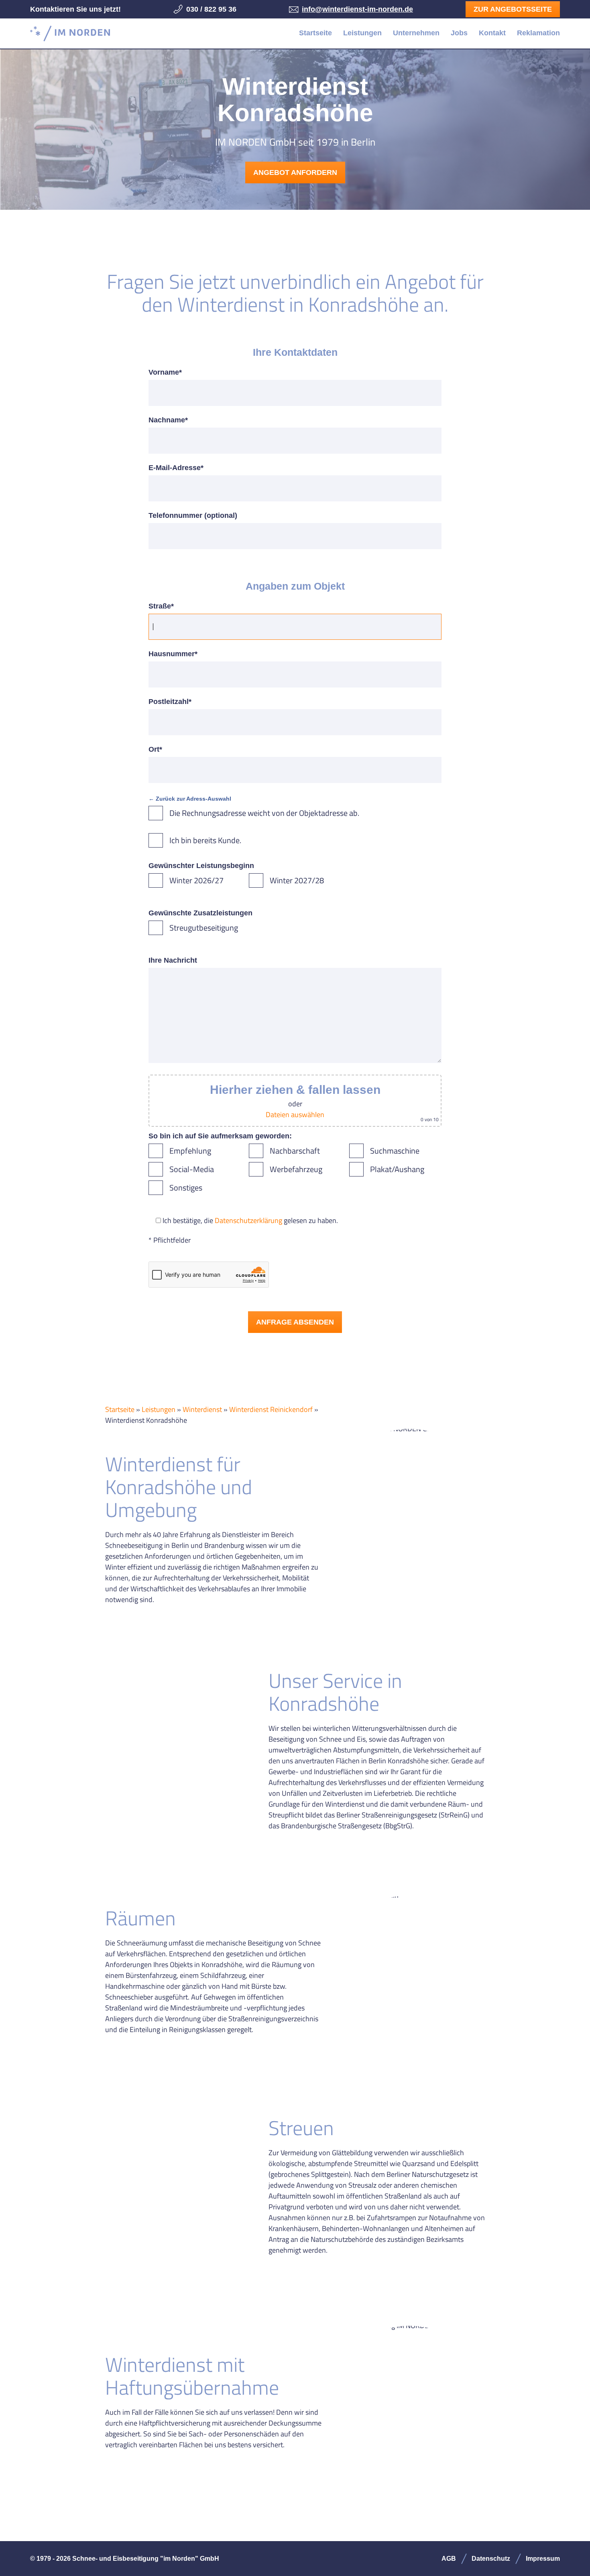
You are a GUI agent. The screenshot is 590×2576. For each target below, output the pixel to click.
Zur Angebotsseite (513, 9)
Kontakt (492, 33)
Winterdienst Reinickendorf (271, 1409)
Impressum (543, 2559)
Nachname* (168, 420)
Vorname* (165, 372)
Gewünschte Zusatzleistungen (200, 913)
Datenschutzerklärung (248, 1220)
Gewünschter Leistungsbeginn (201, 866)
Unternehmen (416, 33)
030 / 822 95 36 (211, 9)
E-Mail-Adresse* (176, 468)
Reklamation (538, 33)
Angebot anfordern (295, 172)
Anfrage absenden (295, 1322)
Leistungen (362, 33)
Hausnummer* (173, 654)
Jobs (459, 33)
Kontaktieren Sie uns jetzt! (75, 9)
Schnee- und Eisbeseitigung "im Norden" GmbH (70, 33)
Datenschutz (491, 2559)
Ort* (155, 749)
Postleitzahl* (170, 702)
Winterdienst (202, 1409)
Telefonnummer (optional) (193, 515)
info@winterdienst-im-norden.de (357, 9)
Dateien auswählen (295, 1115)
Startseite (315, 33)
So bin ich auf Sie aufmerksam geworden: (220, 1136)
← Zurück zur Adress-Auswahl (190, 799)
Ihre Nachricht (173, 960)
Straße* (161, 606)
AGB (449, 2559)
